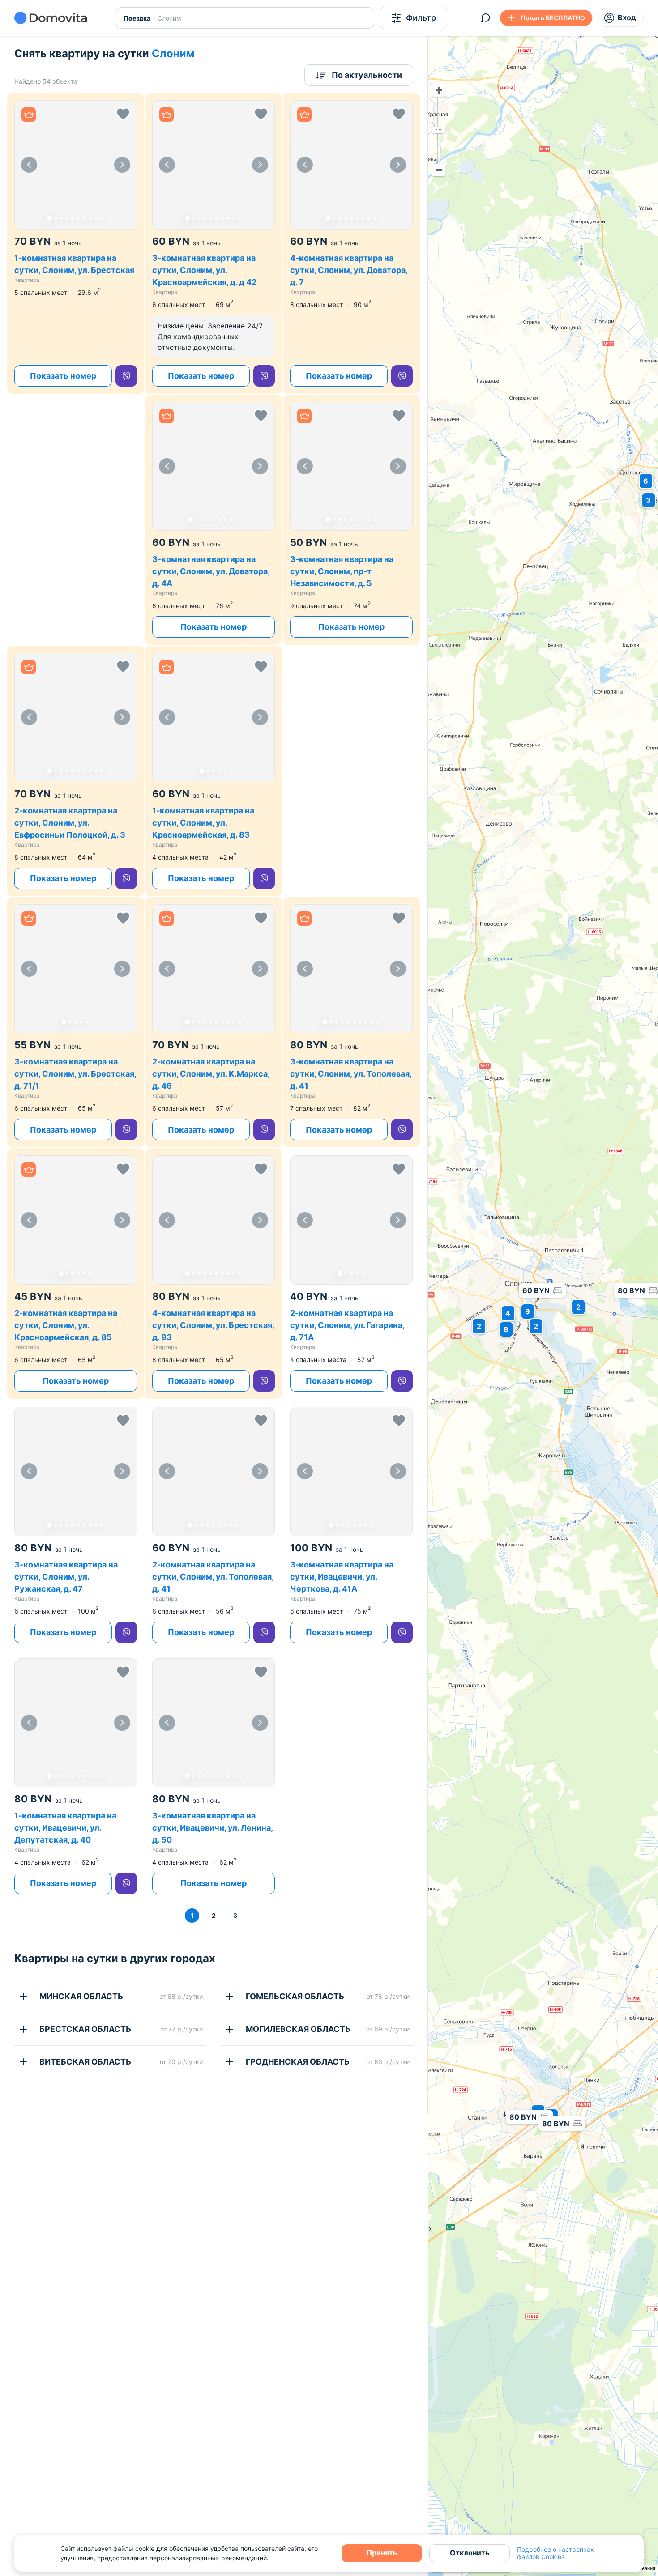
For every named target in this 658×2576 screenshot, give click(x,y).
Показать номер (63, 376)
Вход (627, 17)
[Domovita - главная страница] (51, 18)
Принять (382, 2553)
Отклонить (470, 2553)
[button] (76, 165)
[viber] (126, 376)
